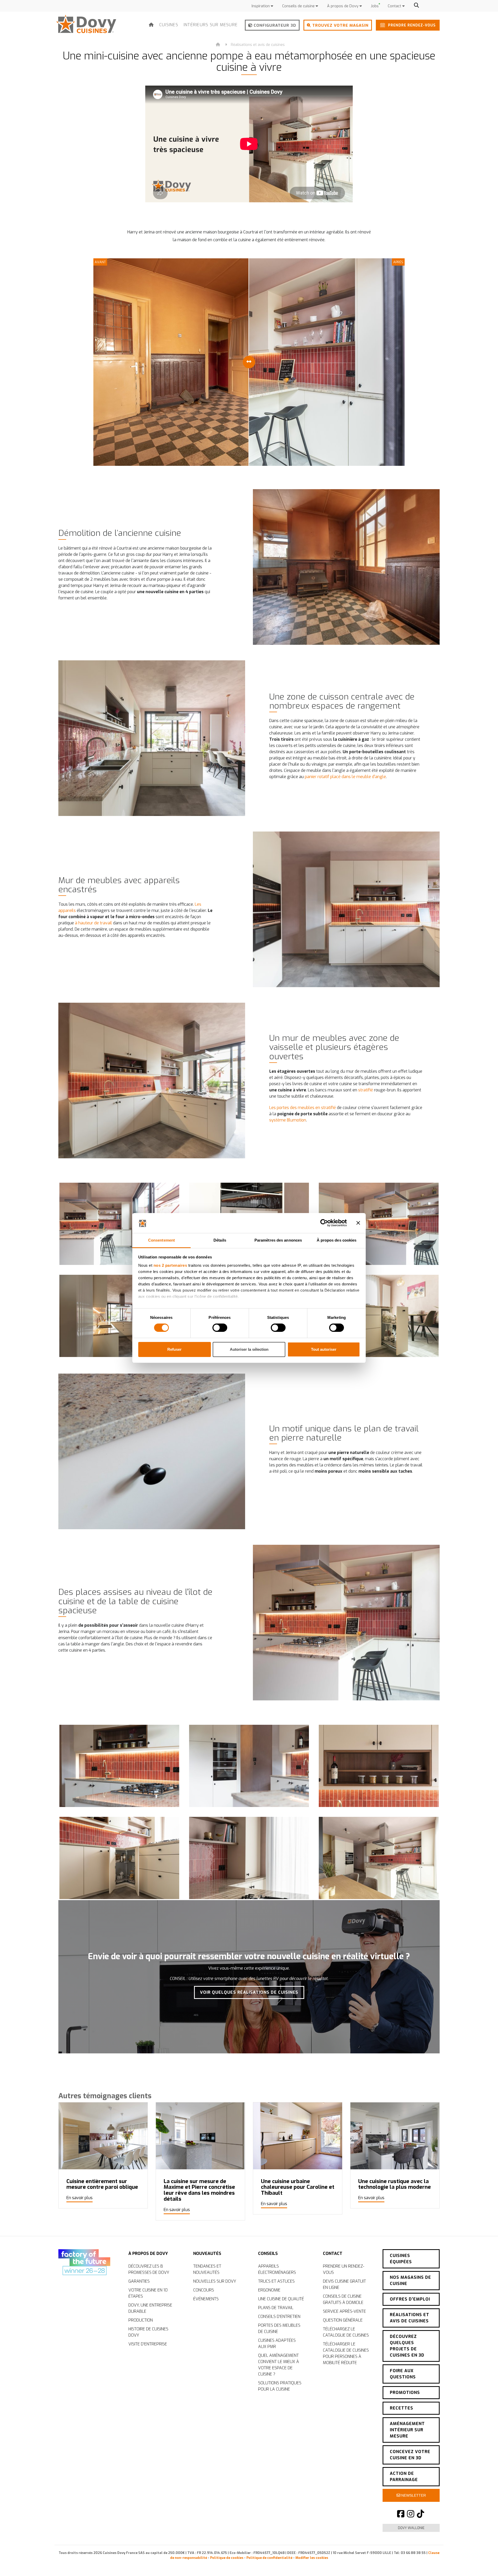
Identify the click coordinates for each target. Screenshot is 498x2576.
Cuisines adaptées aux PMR (277, 2343)
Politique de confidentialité (269, 2558)
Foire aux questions (403, 2374)
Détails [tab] (220, 1240)
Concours (204, 2290)
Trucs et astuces (276, 2281)
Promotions (405, 2393)
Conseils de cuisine (299, 6)
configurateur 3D (274, 25)
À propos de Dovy (343, 6)
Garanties (139, 2281)
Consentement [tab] (161, 1240)
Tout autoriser (324, 1349)
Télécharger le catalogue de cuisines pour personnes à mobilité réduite (346, 2353)
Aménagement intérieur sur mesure (407, 2430)
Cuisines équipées (401, 2259)
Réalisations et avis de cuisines (258, 45)
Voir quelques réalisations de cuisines (249, 1992)
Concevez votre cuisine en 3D (410, 2455)
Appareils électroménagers (277, 2269)
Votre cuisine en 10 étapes (148, 2293)
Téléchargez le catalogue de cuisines (346, 2332)
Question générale (343, 2320)
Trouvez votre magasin (340, 25)
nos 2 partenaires (170, 1265)
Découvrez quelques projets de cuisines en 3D (407, 2346)
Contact (395, 6)
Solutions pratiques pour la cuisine (280, 2386)
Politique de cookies (227, 2558)
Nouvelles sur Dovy (215, 2281)
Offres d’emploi (410, 2299)
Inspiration (261, 6)
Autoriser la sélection (249, 1349)
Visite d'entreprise (148, 2344)
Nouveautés (207, 2253)
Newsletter (413, 2495)
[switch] (220, 1328)
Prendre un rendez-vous (344, 2269)
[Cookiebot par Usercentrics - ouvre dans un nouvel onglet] (324, 1223)
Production (141, 2320)
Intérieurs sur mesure (211, 25)
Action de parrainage (404, 2477)
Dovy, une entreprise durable (150, 2308)
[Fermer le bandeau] (358, 1223)
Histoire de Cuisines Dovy (148, 2332)
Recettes (402, 2408)
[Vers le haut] (482, 2563)
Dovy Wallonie (411, 2528)
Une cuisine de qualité (281, 2299)
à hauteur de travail (94, 923)
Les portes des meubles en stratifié (303, 1108)
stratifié (366, 1090)
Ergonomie (269, 2290)
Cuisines (169, 25)
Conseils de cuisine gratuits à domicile (343, 2299)
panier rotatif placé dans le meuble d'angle (345, 777)
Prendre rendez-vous (411, 25)
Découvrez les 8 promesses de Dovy (149, 2269)
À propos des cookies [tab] (337, 1240)
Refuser (174, 1349)
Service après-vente (344, 2311)
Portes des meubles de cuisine (279, 2328)
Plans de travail (276, 2308)
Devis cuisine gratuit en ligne (344, 2284)
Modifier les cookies (312, 2558)
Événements (206, 2299)
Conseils (268, 2253)
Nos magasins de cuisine (410, 2280)
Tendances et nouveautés (207, 2269)
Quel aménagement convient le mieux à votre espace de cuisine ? (279, 2365)
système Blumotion (288, 1120)
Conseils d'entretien (279, 2317)
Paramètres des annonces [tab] (278, 1240)
